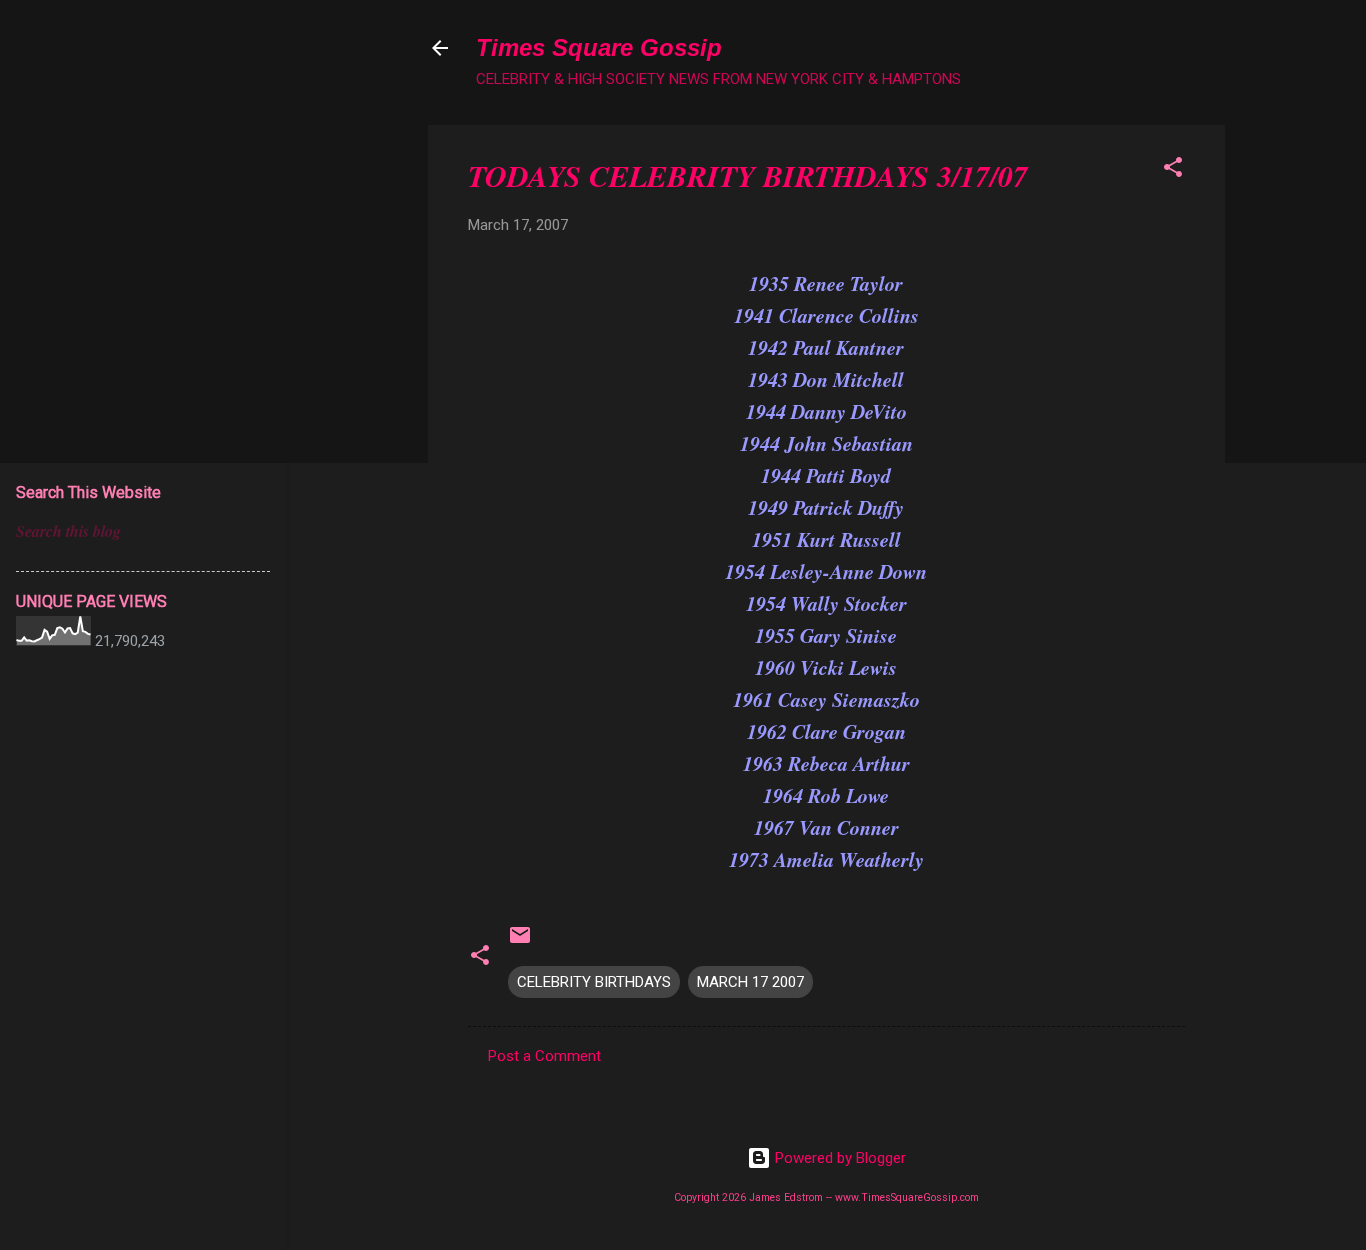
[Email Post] (520, 942)
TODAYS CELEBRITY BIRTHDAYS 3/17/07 (748, 176)
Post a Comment (544, 1056)
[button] (1173, 170)
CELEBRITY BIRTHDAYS (594, 982)
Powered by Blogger (838, 1158)
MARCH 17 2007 (750, 982)
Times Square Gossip (599, 47)
